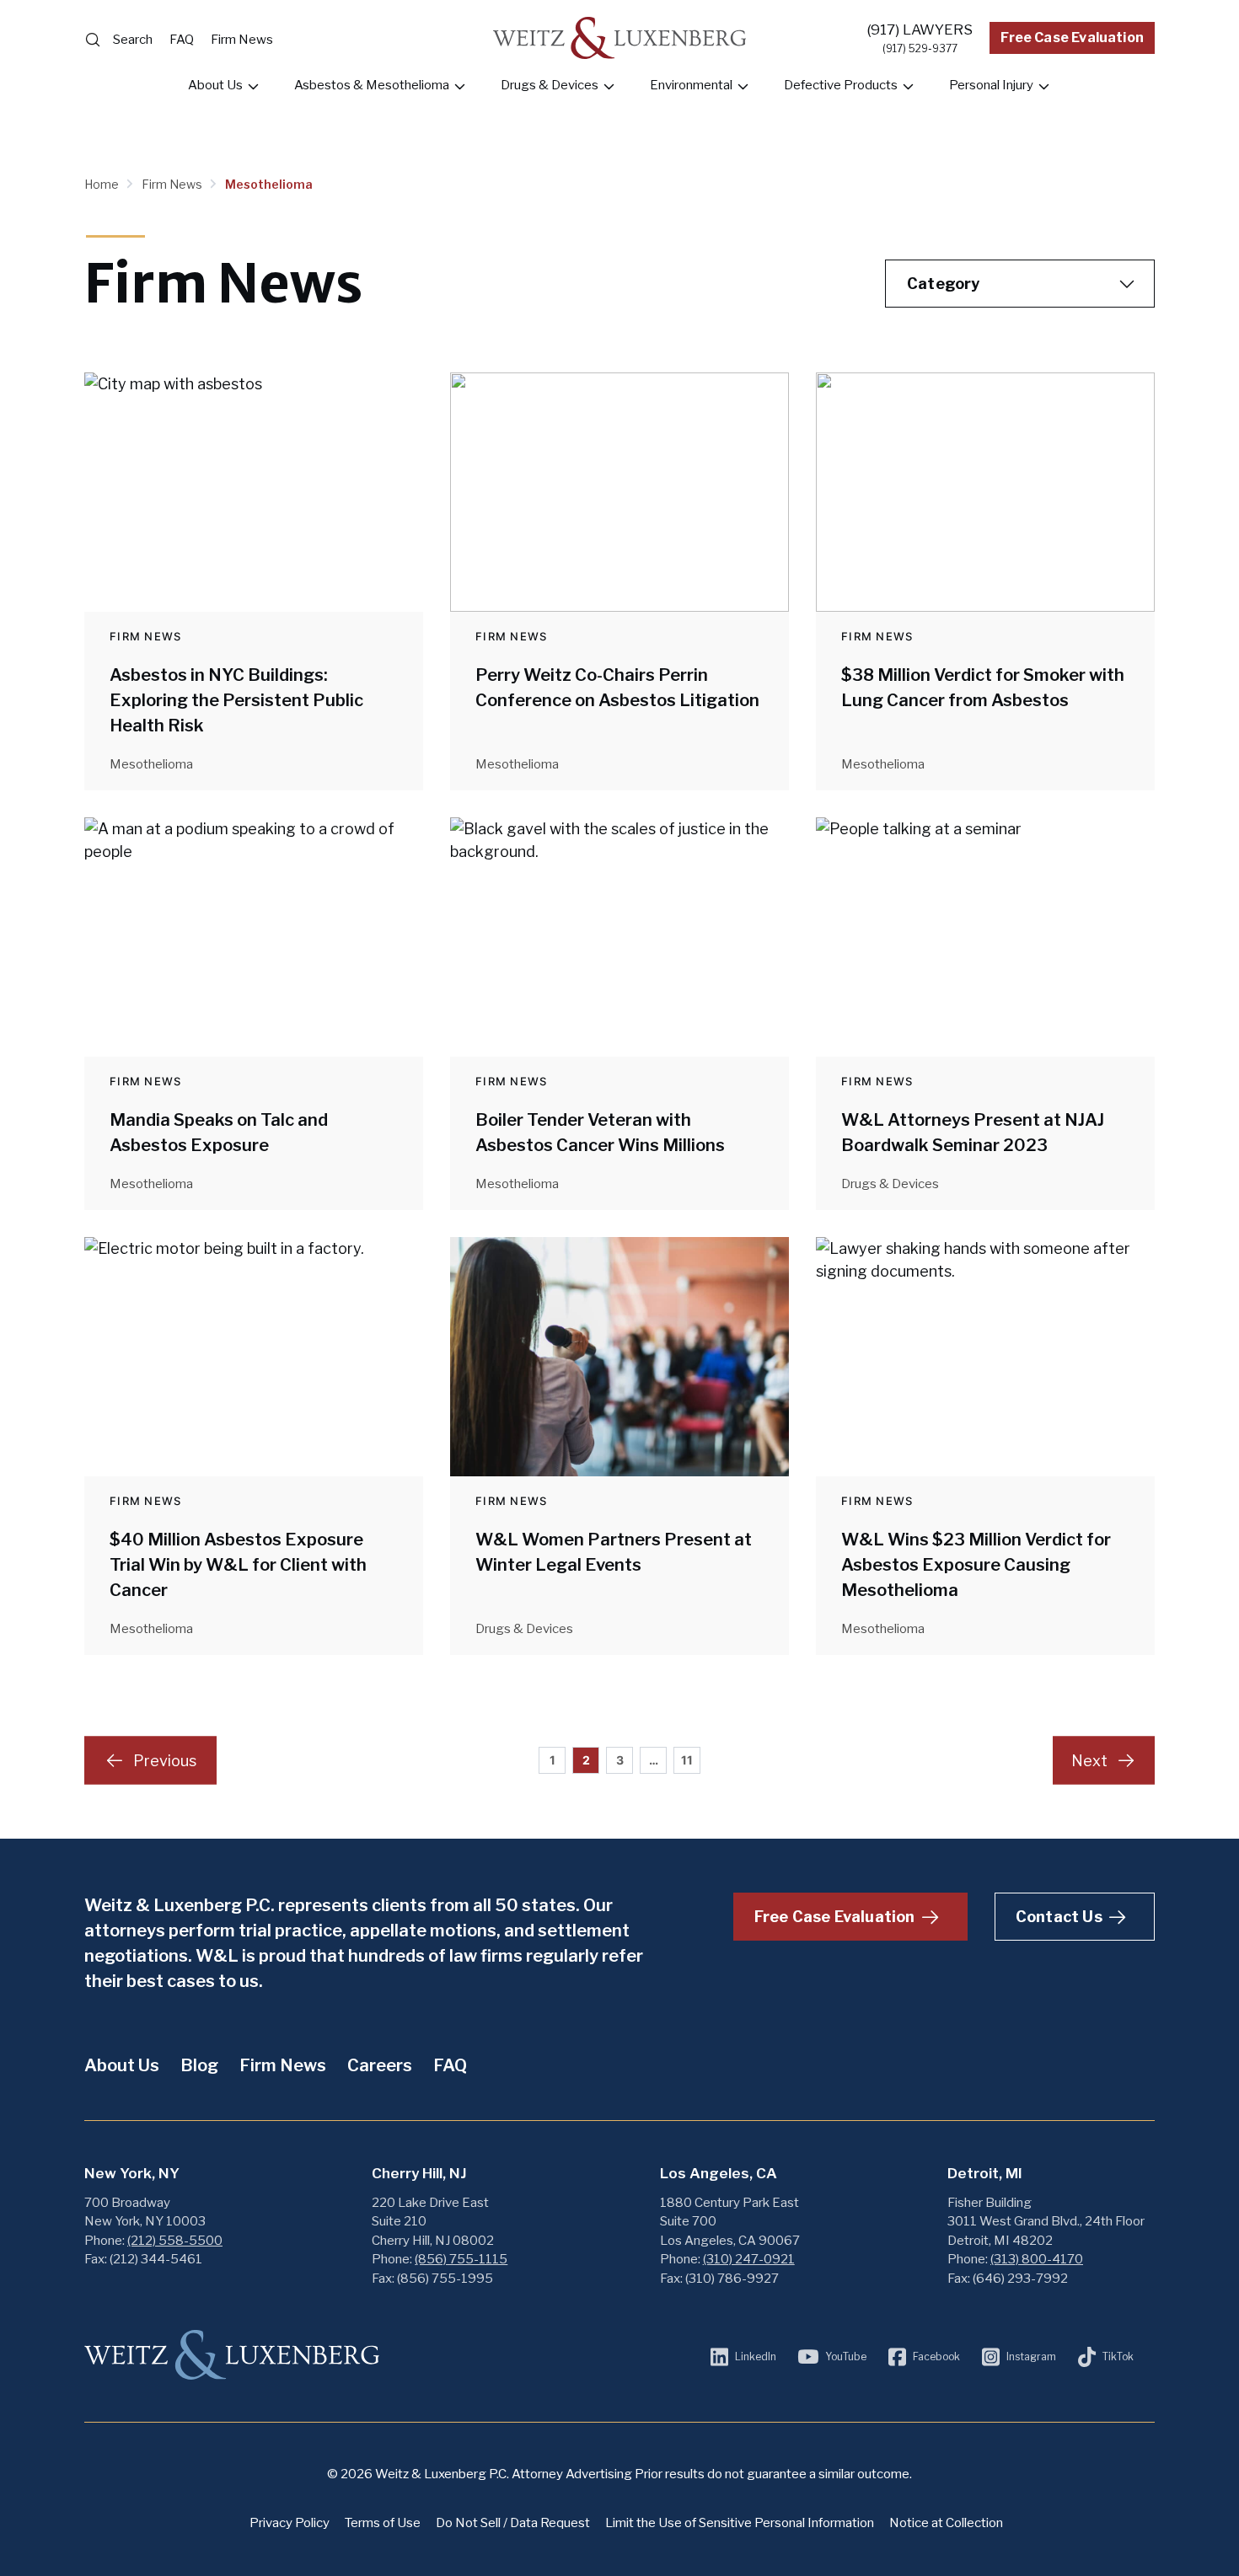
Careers (380, 2065)
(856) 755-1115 (461, 2259)
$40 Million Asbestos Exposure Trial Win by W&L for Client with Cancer (238, 1565)
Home (103, 184)
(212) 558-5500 (175, 2241)
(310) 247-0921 (749, 2259)
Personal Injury (991, 85)
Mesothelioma (269, 184)
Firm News (242, 40)
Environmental (691, 85)
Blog (199, 2065)
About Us (215, 85)
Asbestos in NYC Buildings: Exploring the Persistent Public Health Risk (236, 700)
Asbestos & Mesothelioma (372, 85)
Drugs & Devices (550, 85)
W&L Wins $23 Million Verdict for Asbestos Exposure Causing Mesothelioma (976, 1565)
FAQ (182, 40)
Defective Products (841, 85)
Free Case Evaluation (1072, 37)
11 (687, 1760)
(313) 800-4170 (1037, 2259)
